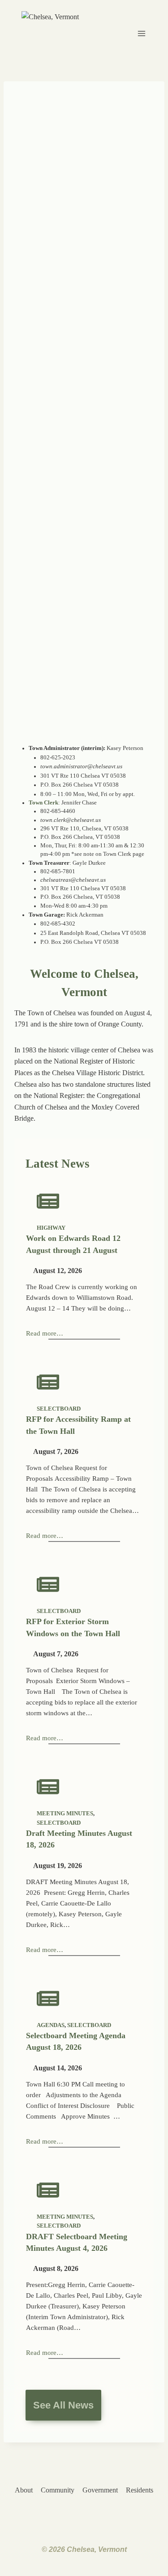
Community (58, 2490)
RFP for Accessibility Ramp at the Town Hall (78, 1425)
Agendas (51, 2025)
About (24, 2490)
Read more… (45, 1333)
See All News (63, 2405)
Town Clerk (43, 803)
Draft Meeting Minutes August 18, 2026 (79, 1839)
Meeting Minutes (65, 1814)
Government (100, 2490)
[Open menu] (142, 33)
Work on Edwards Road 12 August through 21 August (73, 1244)
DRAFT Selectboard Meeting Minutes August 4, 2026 (77, 2242)
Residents (140, 2490)
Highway (51, 1228)
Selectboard (59, 1409)
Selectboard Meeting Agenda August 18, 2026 (76, 2041)
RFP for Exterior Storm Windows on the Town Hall (73, 1627)
